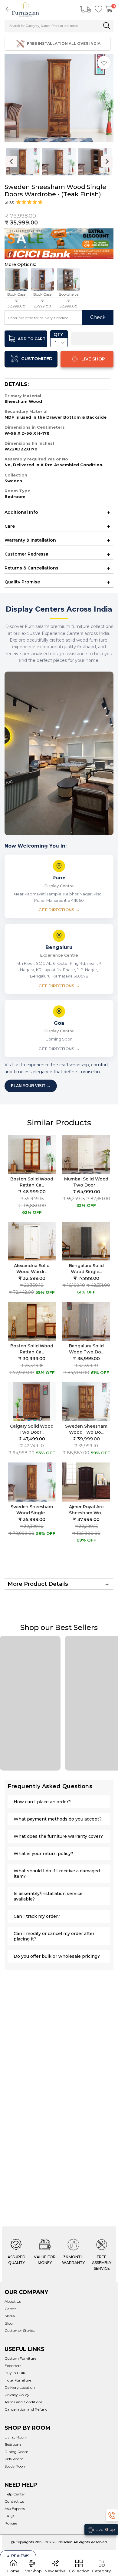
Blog (9, 2323)
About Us (13, 2301)
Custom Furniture (20, 2358)
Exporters (13, 2366)
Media (10, 2316)
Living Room (16, 2437)
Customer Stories (20, 2330)
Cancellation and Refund (26, 2409)
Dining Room (16, 2452)
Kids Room (14, 2459)
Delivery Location (20, 2387)
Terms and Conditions (23, 2402)
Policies (11, 2523)
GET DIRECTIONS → (59, 910)
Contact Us (14, 2501)
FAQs (9, 2516)
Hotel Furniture (18, 2380)
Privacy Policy (17, 2395)
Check (98, 317)
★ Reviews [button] (18, 2556)
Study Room (16, 2466)
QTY (58, 334)
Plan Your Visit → (31, 1086)
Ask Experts (15, 2509)
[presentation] (11, 162)
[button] (30, 202)
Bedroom (13, 2444)
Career (10, 2309)
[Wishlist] (98, 9)
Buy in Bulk (15, 2373)
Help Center (15, 2494)
